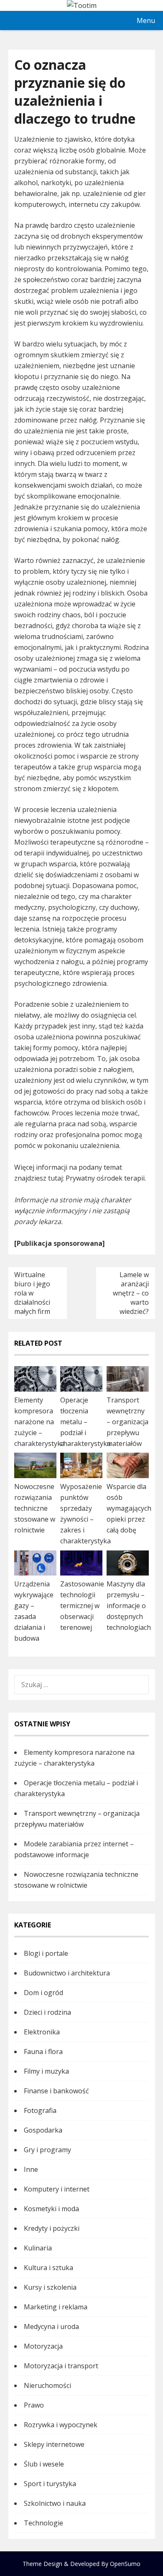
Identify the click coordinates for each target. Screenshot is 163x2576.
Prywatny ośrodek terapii (105, 1178)
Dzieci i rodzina (47, 2012)
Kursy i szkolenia (50, 2287)
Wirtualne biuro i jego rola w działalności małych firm (32, 1293)
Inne (31, 2169)
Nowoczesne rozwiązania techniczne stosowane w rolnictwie (35, 1508)
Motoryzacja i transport (61, 2366)
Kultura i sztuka (48, 2268)
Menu (146, 20)
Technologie (43, 2523)
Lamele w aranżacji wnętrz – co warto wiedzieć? (131, 1293)
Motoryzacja (43, 2346)
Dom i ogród (43, 1993)
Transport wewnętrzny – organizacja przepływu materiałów (127, 1422)
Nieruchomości (47, 2385)
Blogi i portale (46, 1953)
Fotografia (40, 2110)
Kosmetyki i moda (51, 2209)
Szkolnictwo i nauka (55, 2503)
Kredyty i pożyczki (52, 2228)
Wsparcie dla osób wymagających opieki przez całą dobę (129, 1508)
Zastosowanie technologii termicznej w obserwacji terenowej (82, 1606)
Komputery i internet (57, 2189)
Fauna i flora (43, 2052)
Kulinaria (38, 2248)
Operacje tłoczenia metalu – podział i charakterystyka (85, 1422)
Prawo (34, 2405)
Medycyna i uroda (51, 2327)
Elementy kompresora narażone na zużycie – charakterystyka (39, 1422)
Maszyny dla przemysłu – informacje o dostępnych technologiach (129, 1606)
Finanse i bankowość (56, 2091)
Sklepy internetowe (54, 2444)
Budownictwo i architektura (67, 1973)
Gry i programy (47, 2150)
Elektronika (42, 2032)
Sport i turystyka (50, 2484)
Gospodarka (43, 2130)
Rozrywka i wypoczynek (61, 2425)
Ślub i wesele (44, 2464)
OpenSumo (125, 2564)
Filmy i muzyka (46, 2071)
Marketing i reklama (56, 2307)
